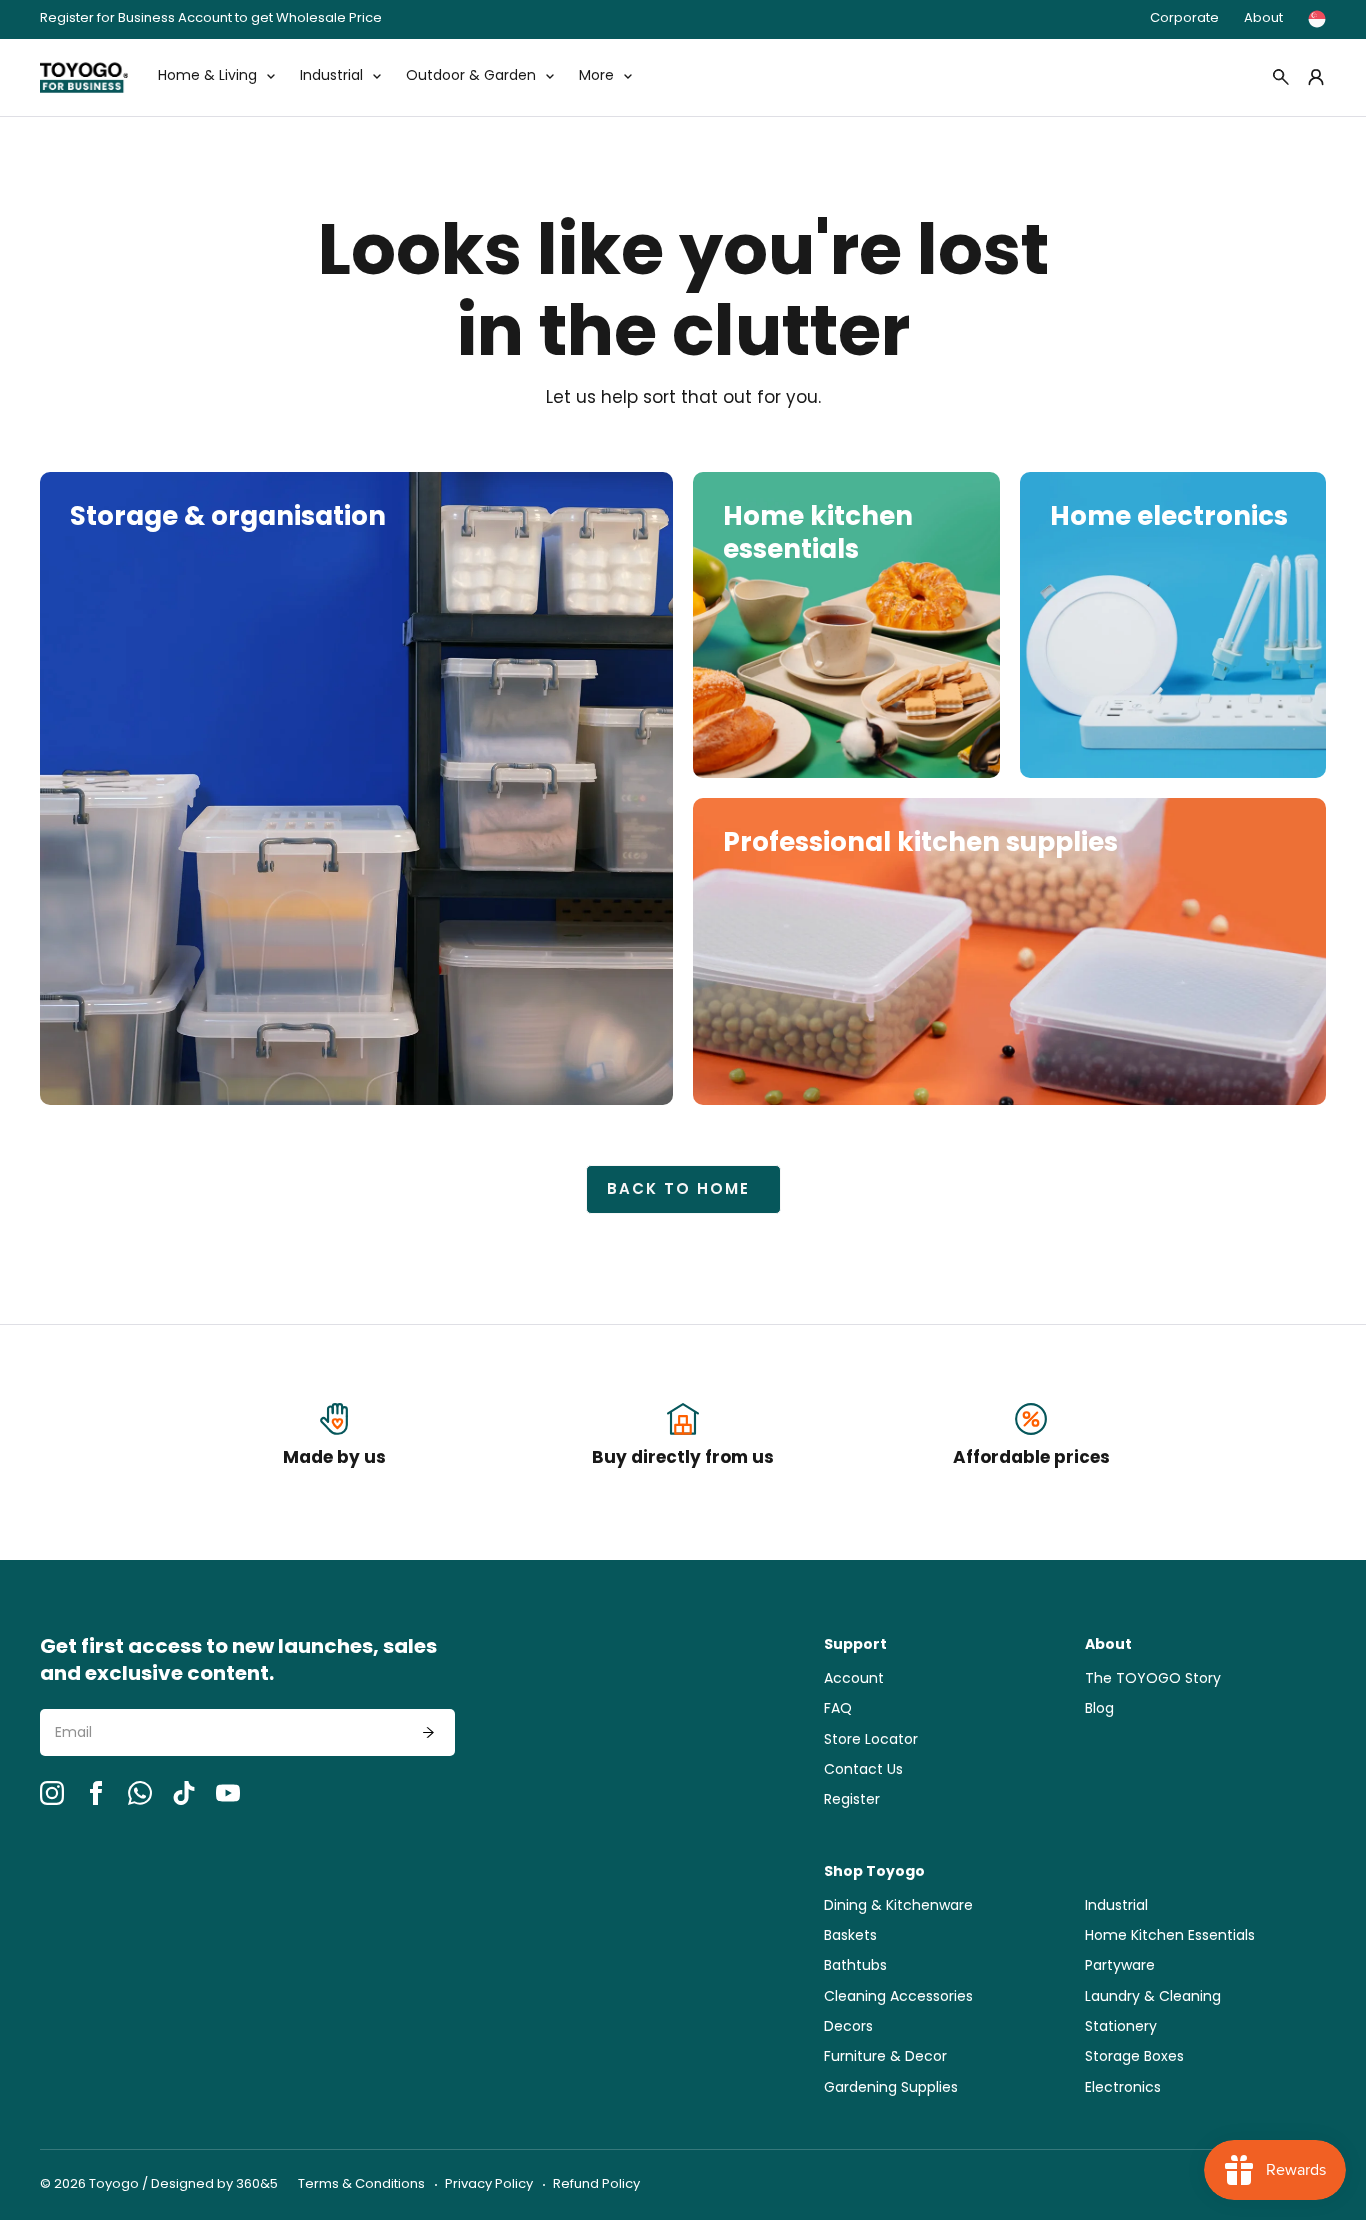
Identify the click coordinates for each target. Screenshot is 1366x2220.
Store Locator (871, 1740)
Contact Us (863, 1770)
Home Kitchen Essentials (1170, 1936)
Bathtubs (855, 1966)
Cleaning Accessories (898, 1997)
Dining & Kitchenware (898, 1906)
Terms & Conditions (361, 2184)
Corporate (1184, 18)
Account (854, 1679)
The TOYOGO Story (1153, 1679)
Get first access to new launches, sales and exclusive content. (238, 1662)
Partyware (1120, 1966)
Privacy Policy (489, 2184)
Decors (848, 2027)
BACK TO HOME (678, 1190)
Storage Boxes (1134, 2057)
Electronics (1123, 2088)
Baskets (850, 1936)
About (1263, 18)
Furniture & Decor (885, 2057)
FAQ (838, 1709)
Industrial (1116, 1906)
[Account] (1316, 77)
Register (852, 1800)
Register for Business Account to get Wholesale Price (211, 19)
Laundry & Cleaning (1153, 1997)
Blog (1099, 1709)
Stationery (1121, 2027)
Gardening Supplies (891, 2088)
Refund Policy (596, 2184)
